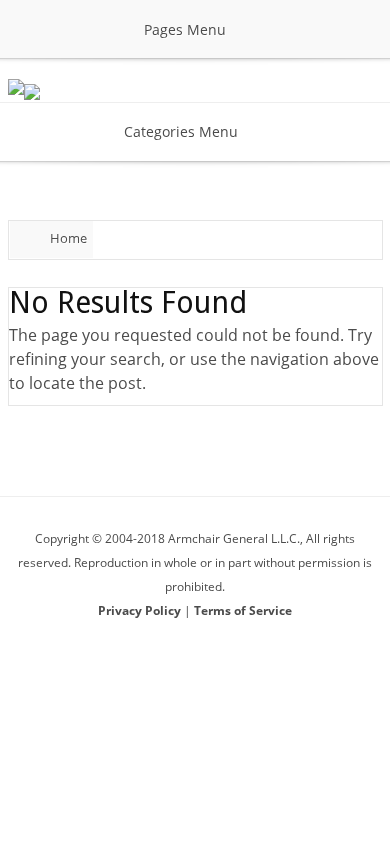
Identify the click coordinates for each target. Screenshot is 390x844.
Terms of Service (243, 610)
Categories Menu (181, 131)
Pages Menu (185, 29)
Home (68, 238)
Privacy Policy (141, 610)
